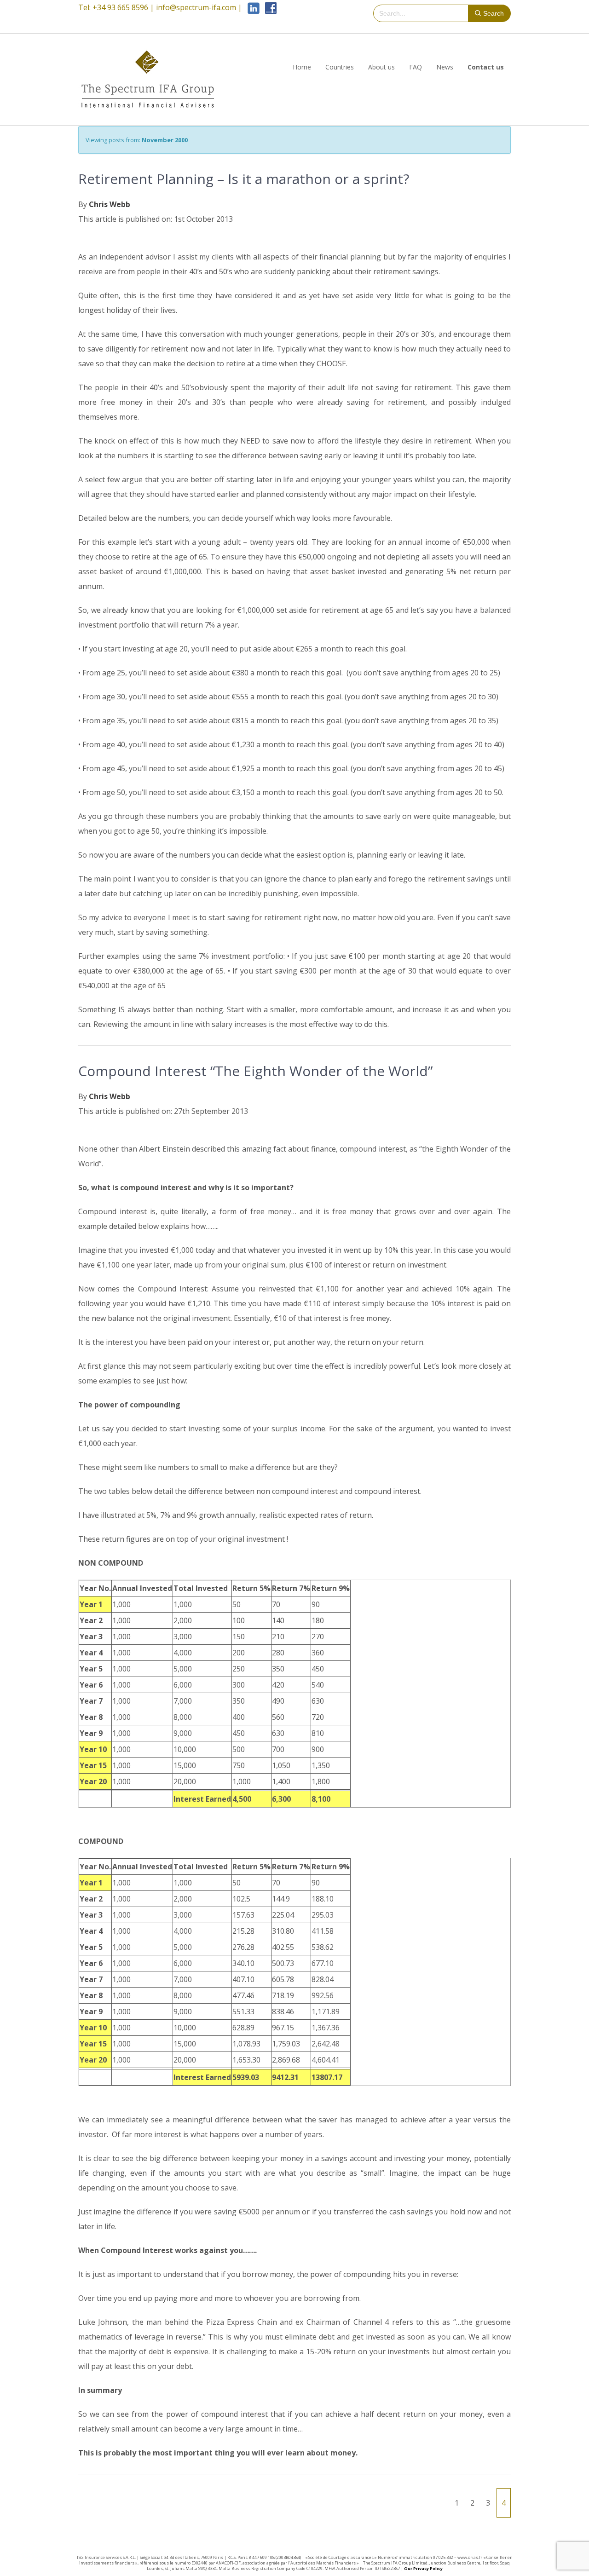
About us (381, 67)
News (445, 67)
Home (302, 67)
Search (494, 13)
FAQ (416, 67)
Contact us (486, 67)
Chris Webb (110, 204)
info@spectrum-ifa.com (196, 7)
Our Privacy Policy (423, 2568)
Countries (340, 67)
